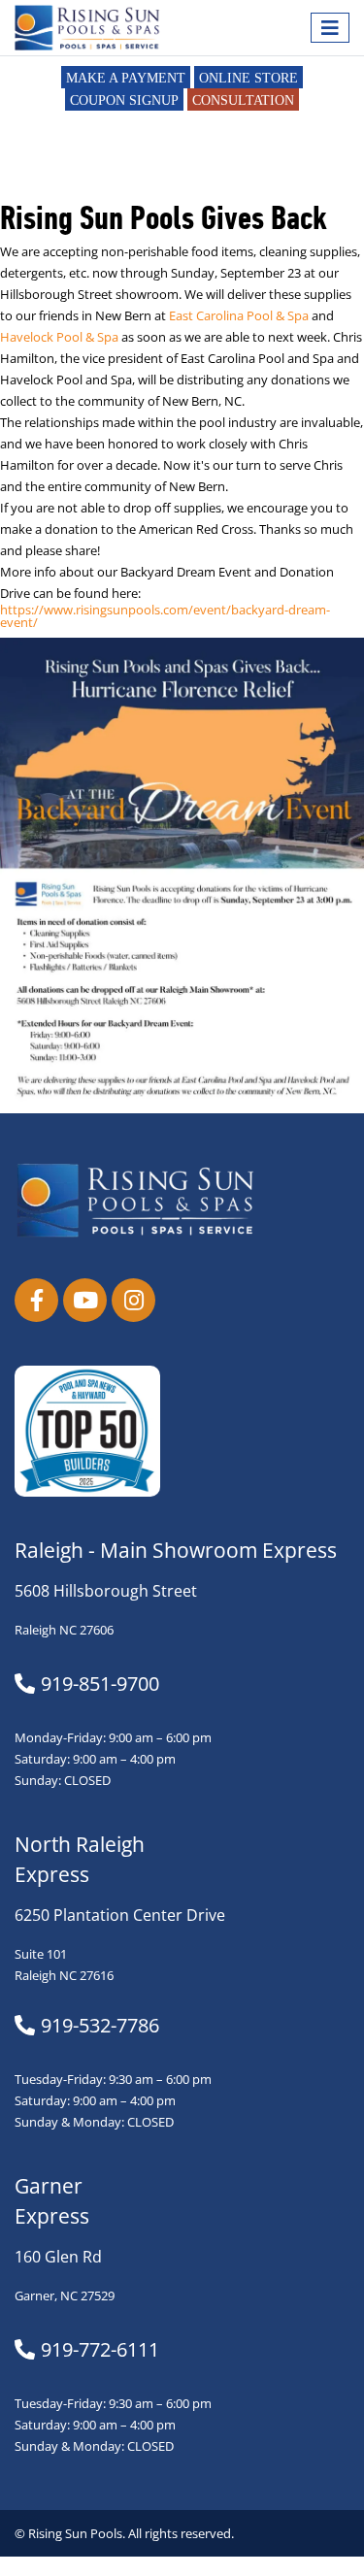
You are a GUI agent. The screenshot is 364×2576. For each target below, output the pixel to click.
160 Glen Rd (58, 2257)
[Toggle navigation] (330, 28)
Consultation (243, 100)
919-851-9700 (100, 1684)
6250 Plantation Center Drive (120, 1915)
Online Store (248, 78)
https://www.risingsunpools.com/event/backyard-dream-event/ (165, 616)
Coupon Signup (124, 100)
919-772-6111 (100, 2350)
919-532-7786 (100, 2026)
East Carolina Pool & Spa (239, 316)
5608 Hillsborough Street (106, 1591)
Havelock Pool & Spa (59, 337)
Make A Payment (126, 78)
